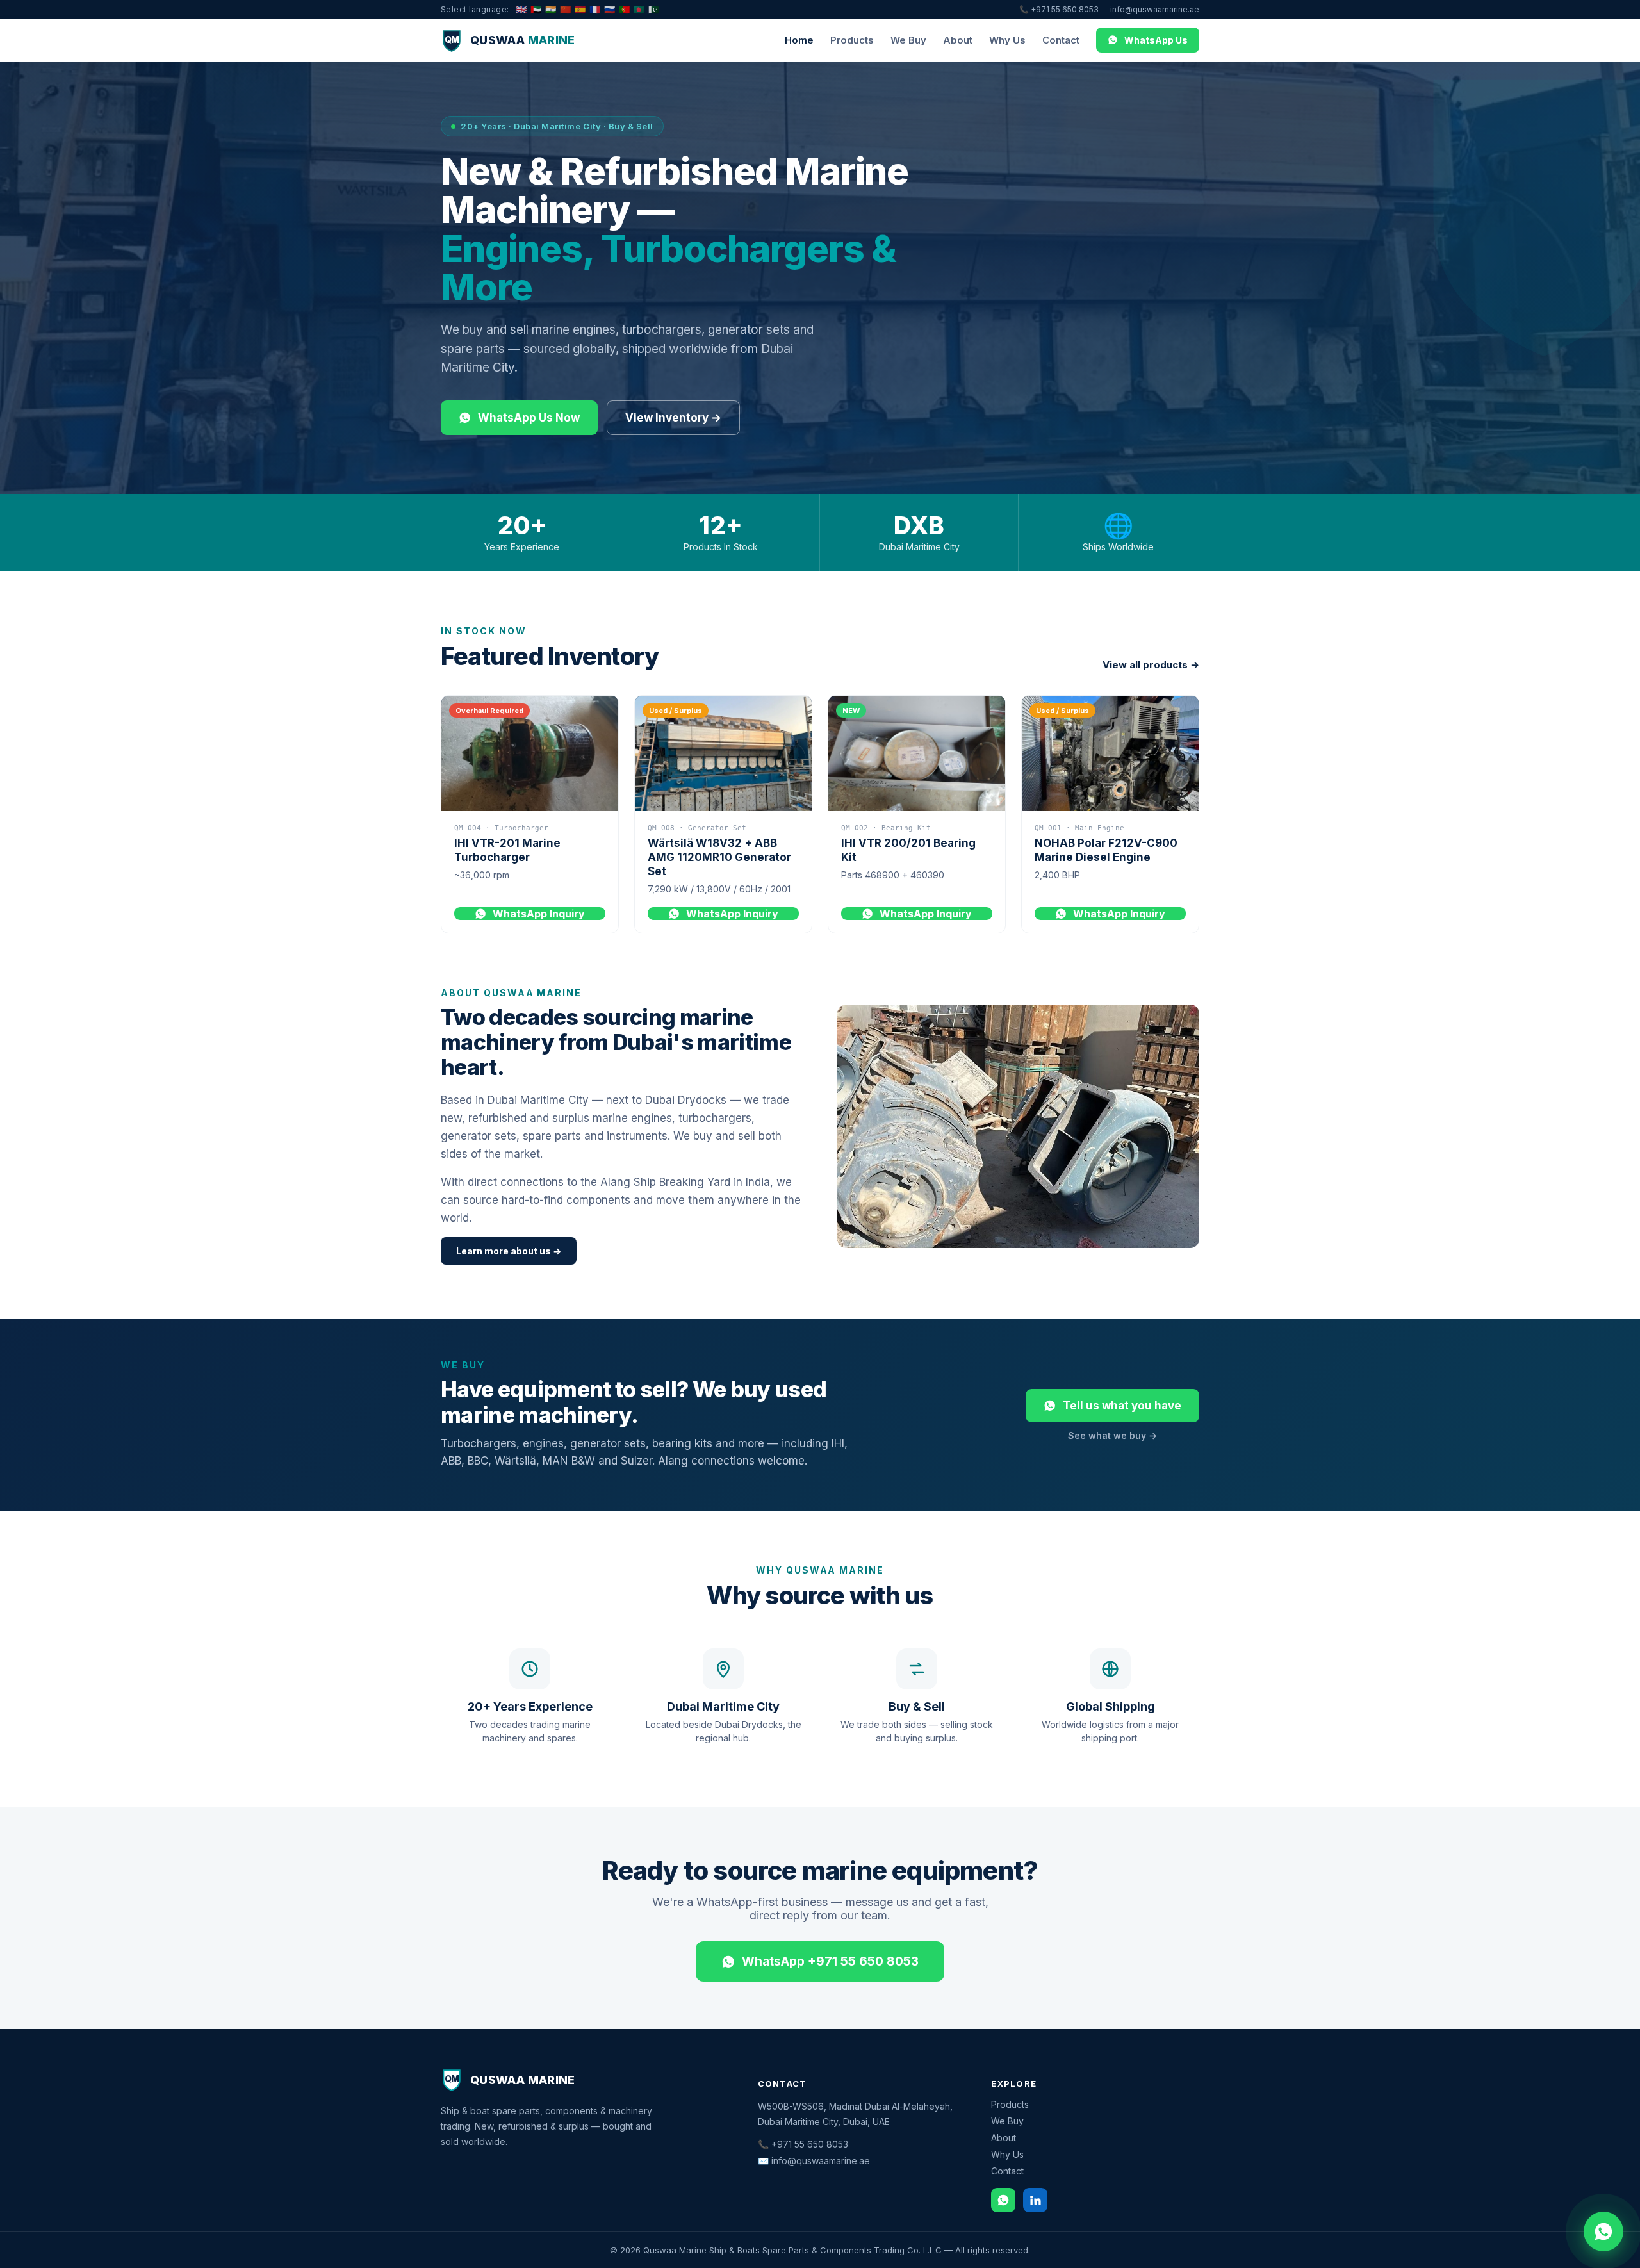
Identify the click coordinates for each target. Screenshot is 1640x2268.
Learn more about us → (509, 1251)
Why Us (1007, 40)
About (958, 40)
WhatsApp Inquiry (539, 914)
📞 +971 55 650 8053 (1059, 9)
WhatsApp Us (1156, 40)
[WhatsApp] (1003, 2200)
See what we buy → (1112, 1435)
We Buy (908, 40)
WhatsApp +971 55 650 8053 (830, 1961)
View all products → (1151, 665)
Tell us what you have (1122, 1406)
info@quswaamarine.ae (1155, 9)
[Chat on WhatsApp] (1603, 2231)
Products (852, 40)
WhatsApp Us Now (529, 418)
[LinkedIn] (1035, 2200)
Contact (1061, 40)
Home (799, 40)
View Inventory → (673, 418)
